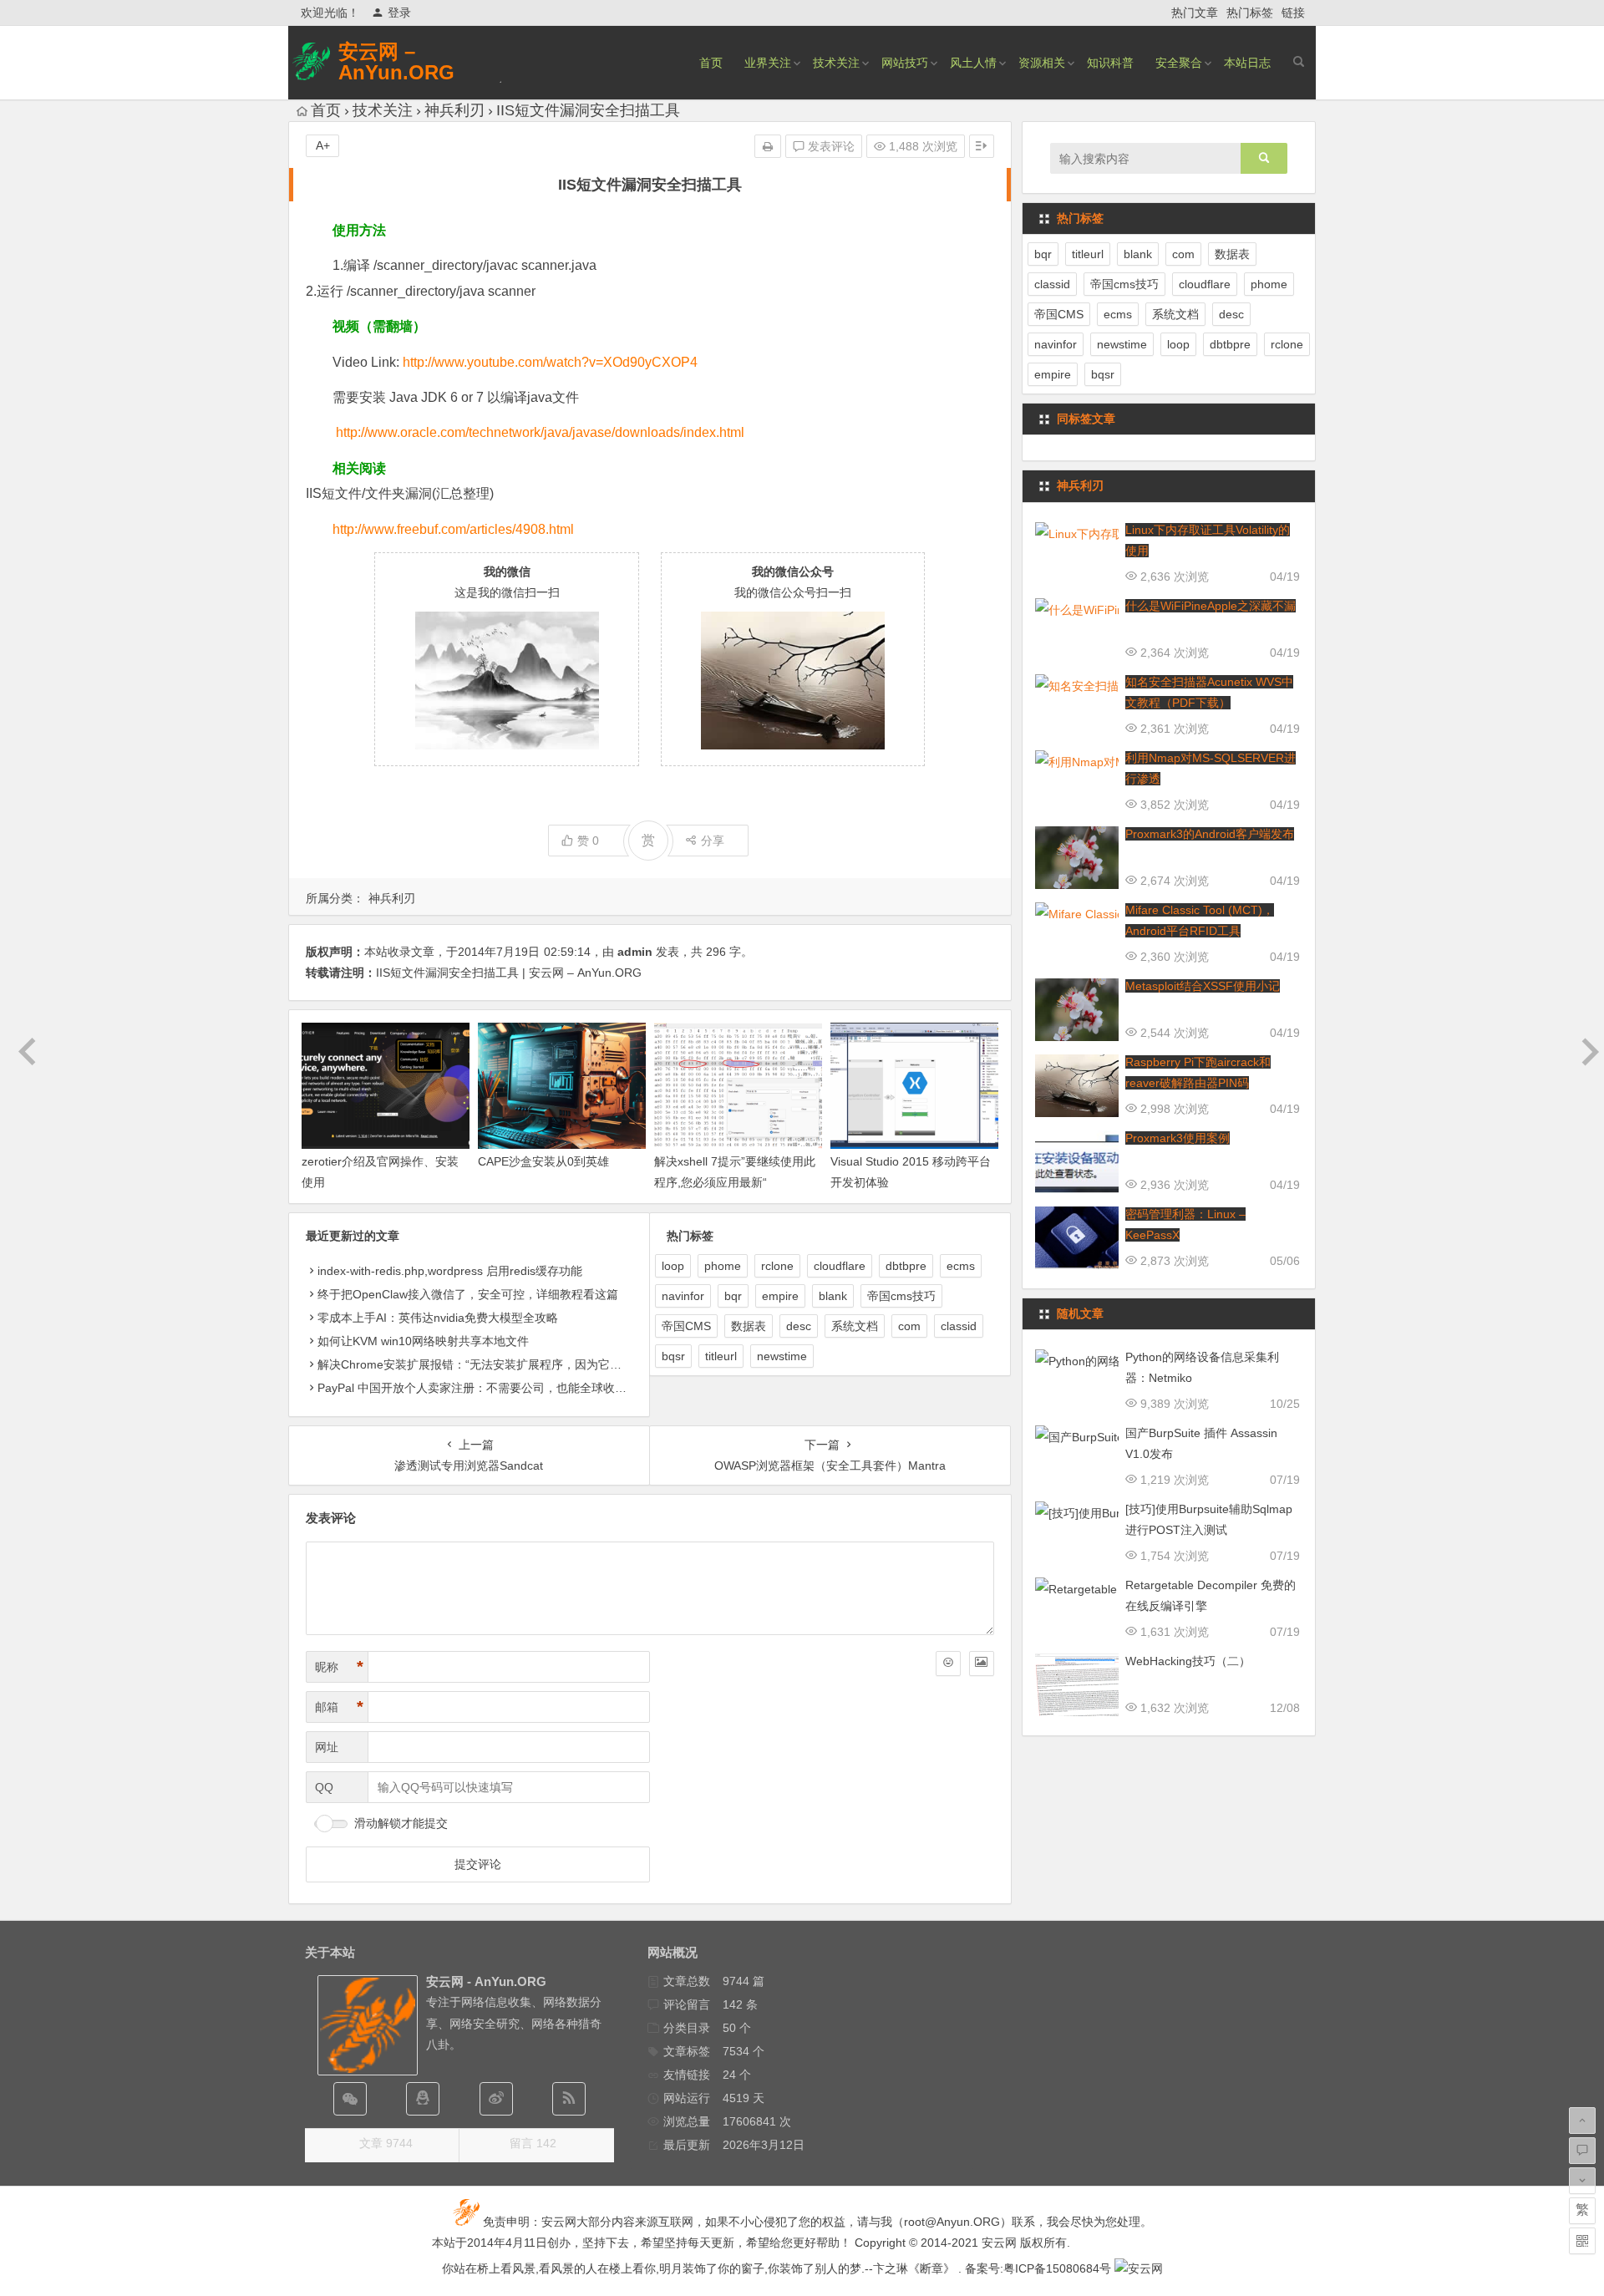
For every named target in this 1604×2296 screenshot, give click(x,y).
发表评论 (830, 146)
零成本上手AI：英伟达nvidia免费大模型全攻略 (438, 1318)
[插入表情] (948, 1664)
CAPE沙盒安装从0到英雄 (543, 1161)
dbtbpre (906, 1266)
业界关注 (768, 63)
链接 (1293, 13)
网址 (327, 1747)
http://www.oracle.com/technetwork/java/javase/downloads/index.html (540, 432)
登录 (399, 13)
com (909, 1326)
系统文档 (855, 1326)
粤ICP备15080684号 (1057, 2268)
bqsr (673, 1356)
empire (780, 1296)
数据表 (749, 1326)
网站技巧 (905, 63)
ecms (961, 1266)
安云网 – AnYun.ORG (396, 62)
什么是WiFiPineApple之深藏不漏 (1211, 606)
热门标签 (1250, 13)
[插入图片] (982, 1664)
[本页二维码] (1582, 2241)
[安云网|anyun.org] (1139, 2268)
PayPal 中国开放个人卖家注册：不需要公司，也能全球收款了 (478, 1388)
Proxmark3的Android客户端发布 (1210, 834)
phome (723, 1266)
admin (635, 952)
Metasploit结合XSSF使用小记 (1203, 986)
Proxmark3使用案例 (1178, 1138)
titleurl (721, 1356)
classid (959, 1326)
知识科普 (1110, 63)
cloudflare (840, 1266)
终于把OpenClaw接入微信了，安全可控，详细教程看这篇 (468, 1294)
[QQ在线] (423, 2099)
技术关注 (836, 63)
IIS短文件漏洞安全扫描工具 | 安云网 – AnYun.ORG (509, 973)
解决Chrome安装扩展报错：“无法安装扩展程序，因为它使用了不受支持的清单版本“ (536, 1364)
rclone (777, 1266)
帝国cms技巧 (901, 1296)
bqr (733, 1296)
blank (833, 1296)
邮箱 (339, 1707)
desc (799, 1326)
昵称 (339, 1667)
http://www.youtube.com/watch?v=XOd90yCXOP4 (550, 362)
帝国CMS (686, 1326)
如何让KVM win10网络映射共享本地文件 (423, 1341)
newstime (782, 1356)
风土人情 (973, 63)
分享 (713, 841)
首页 (711, 63)
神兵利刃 (454, 110)
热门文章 (1195, 13)
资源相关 (1042, 63)
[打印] (768, 146)
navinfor (683, 1296)
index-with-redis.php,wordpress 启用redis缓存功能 (450, 1271)
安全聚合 (1179, 63)
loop (673, 1266)
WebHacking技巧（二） (1188, 1661)
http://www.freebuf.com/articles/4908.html (453, 529)
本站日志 (1247, 63)
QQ (324, 1787)
